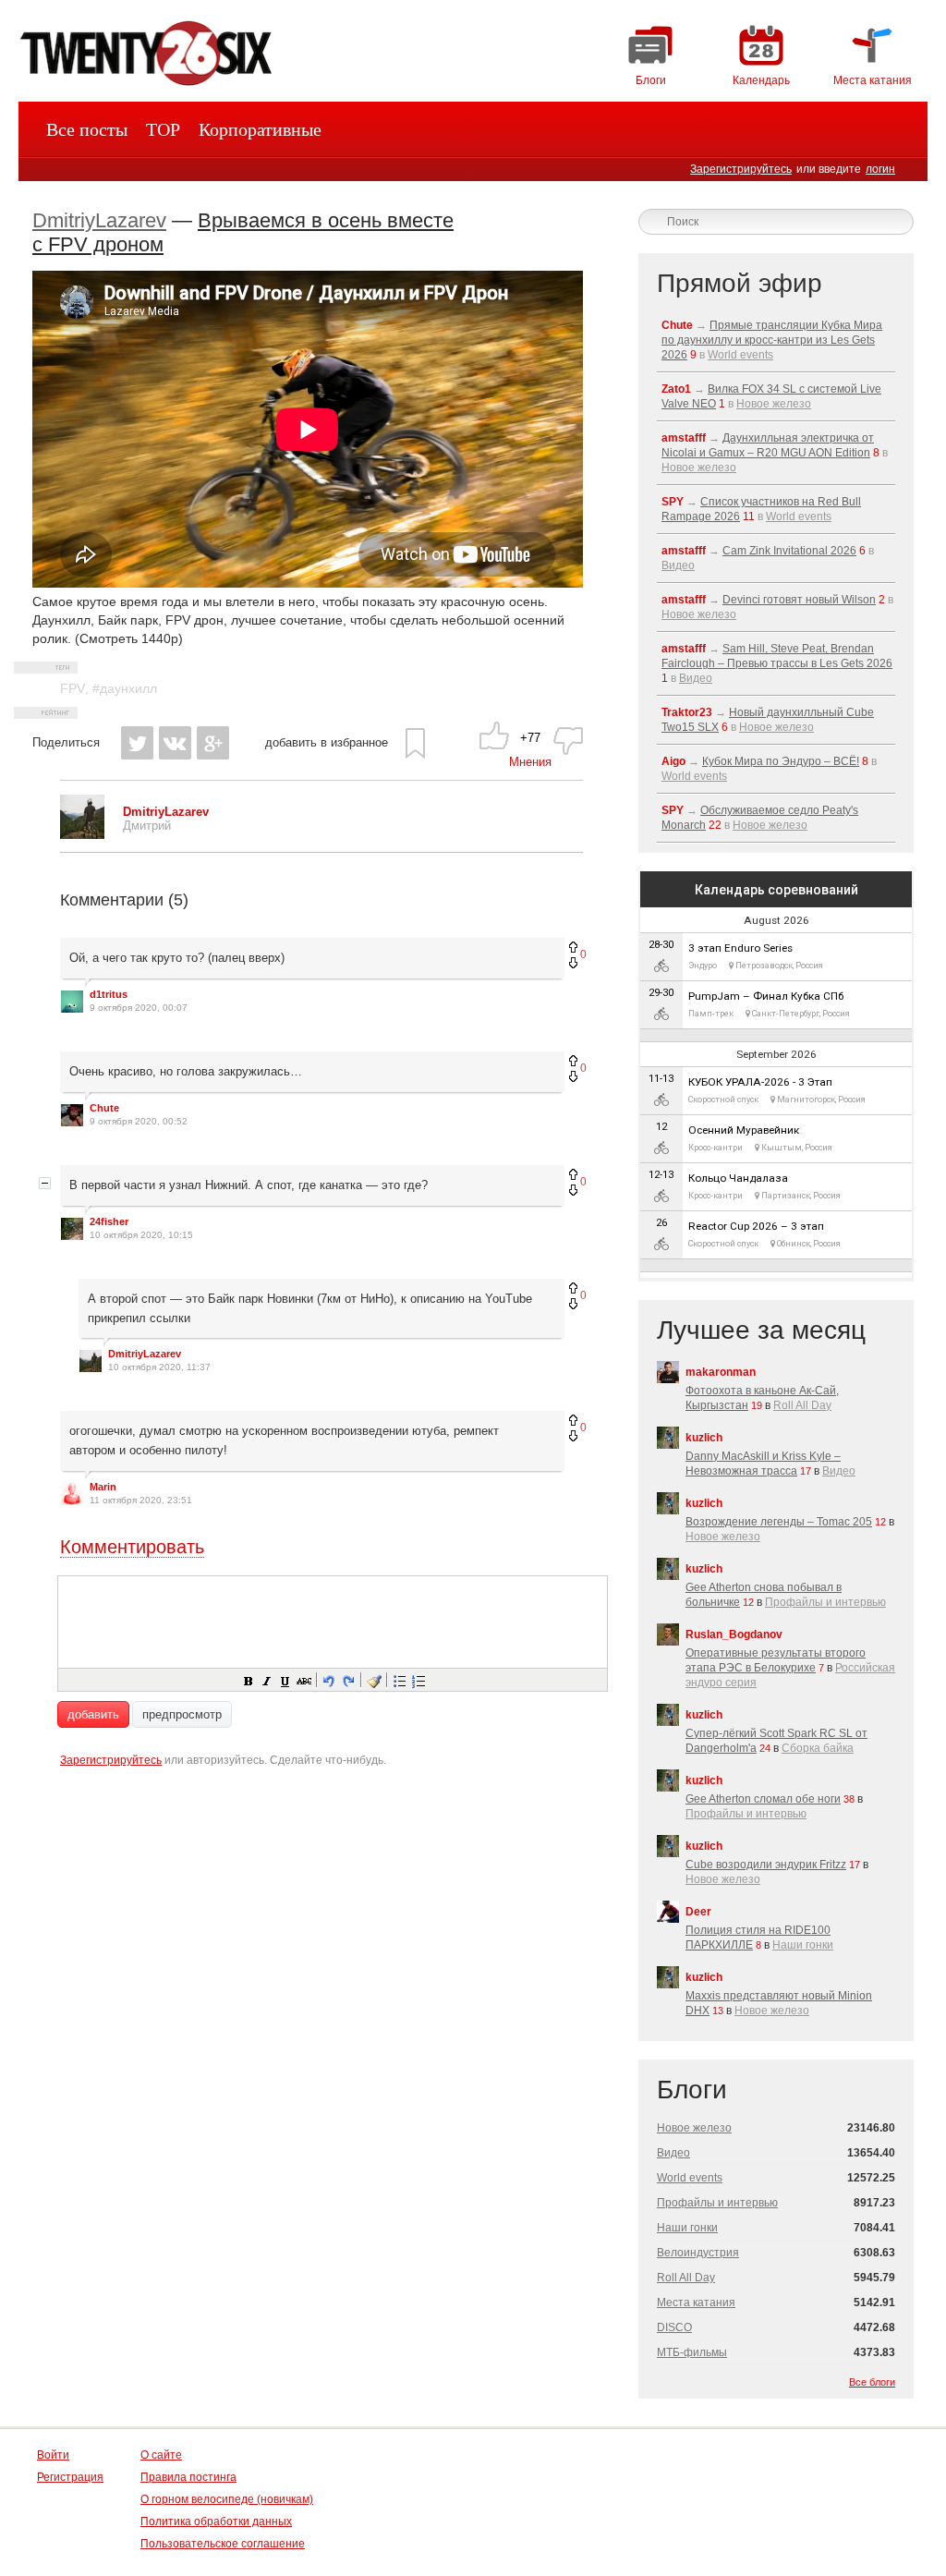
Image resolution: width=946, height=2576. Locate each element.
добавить (93, 1714)
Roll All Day (802, 1405)
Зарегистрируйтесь (741, 169)
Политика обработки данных (216, 2521)
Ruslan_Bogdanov (734, 1634)
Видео (678, 565)
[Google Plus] (213, 743)
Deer (698, 1912)
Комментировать (132, 1547)
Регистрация (70, 2477)
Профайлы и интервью (825, 1602)
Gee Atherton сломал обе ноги (763, 1799)
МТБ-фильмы (692, 2352)
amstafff (684, 438)
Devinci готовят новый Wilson (799, 600)
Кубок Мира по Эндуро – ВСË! (781, 761)
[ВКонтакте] (175, 743)
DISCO (674, 2327)
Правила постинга (188, 2477)
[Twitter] (137, 743)
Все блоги (872, 2382)
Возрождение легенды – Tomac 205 (779, 1522)
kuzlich (704, 1438)
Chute (104, 1108)
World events (740, 355)
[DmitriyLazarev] (82, 835)
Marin (103, 1487)
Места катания (696, 2303)
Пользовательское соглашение (223, 2544)
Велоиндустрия (698, 2253)
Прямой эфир (740, 283)
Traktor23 (687, 712)
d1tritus (109, 994)
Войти (53, 2455)
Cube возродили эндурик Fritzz (766, 1865)
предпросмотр (182, 1714)
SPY (673, 502)
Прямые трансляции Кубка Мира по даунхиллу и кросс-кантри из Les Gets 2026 (772, 340)
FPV (73, 688)
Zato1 (676, 389)
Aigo (673, 761)
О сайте (161, 2455)
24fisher (109, 1221)
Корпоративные (260, 129)
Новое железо (774, 404)
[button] (248, 1680)
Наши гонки (803, 1945)
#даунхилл (125, 688)
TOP (163, 129)
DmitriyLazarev (99, 220)
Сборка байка (818, 1748)
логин (880, 169)
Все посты (87, 129)
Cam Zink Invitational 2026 (789, 551)
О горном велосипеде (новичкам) (227, 2499)
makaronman (721, 1372)
